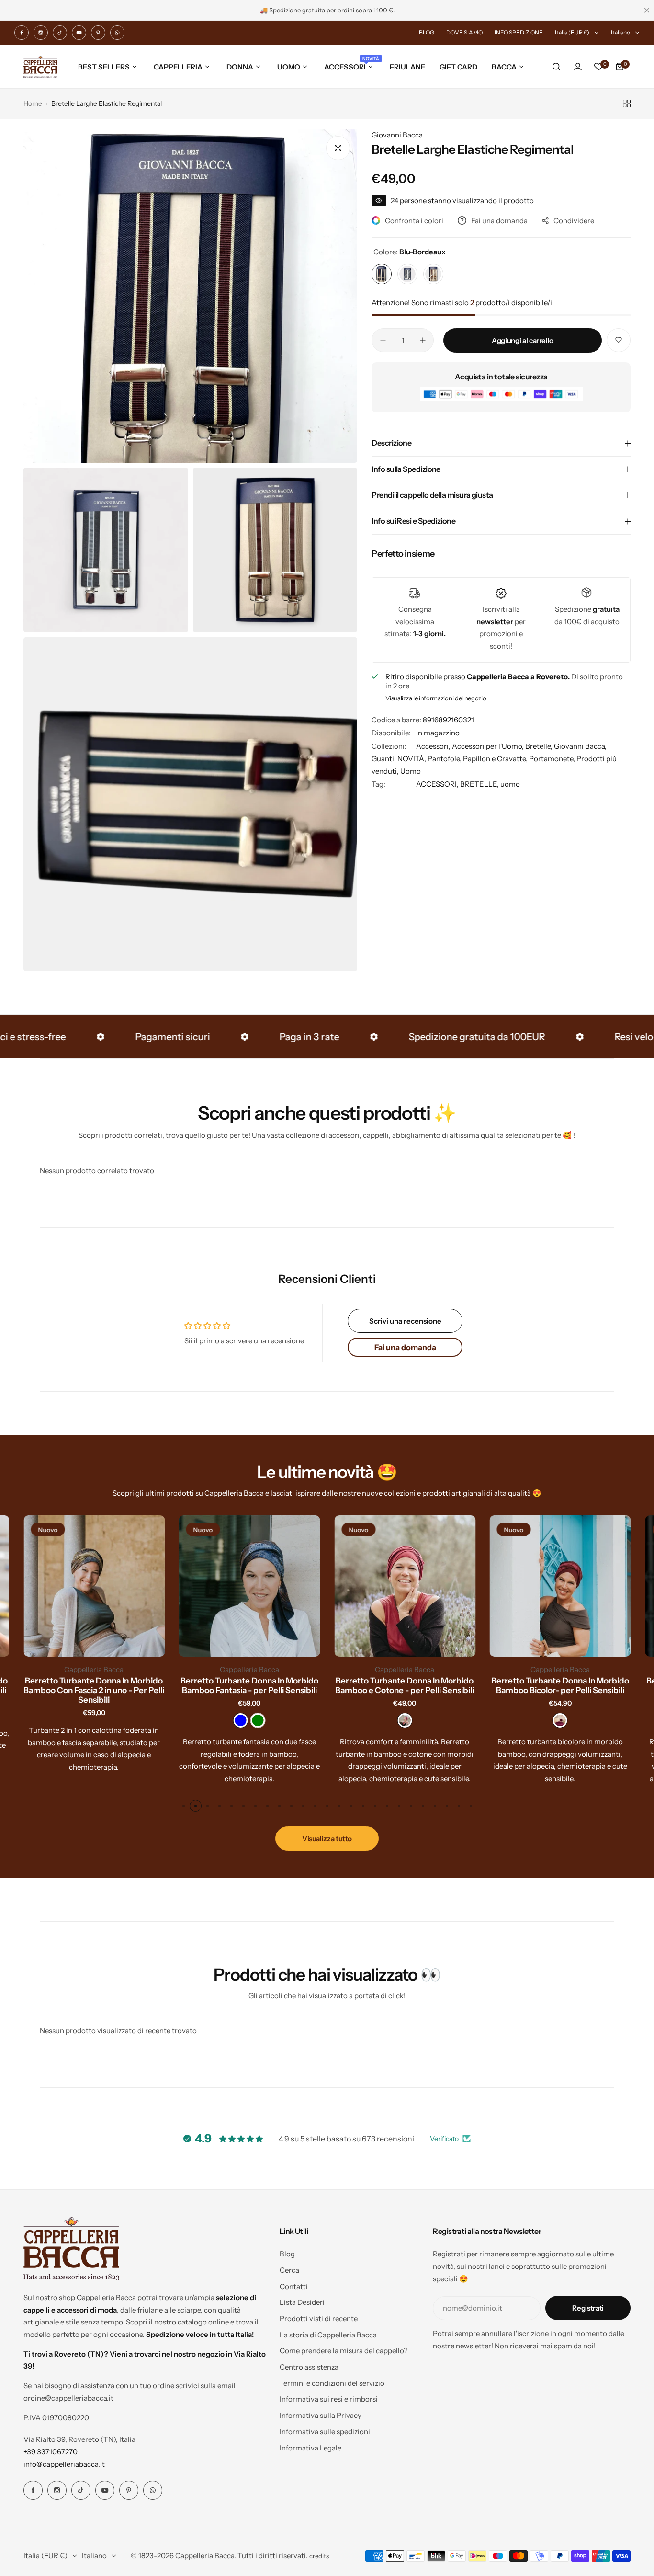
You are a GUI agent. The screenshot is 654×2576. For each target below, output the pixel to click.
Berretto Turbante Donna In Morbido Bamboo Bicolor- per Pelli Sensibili (560, 1685)
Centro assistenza (309, 2367)
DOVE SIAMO (464, 32)
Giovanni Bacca (397, 135)
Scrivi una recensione (405, 1321)
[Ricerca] (557, 67)
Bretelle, (540, 746)
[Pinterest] (98, 33)
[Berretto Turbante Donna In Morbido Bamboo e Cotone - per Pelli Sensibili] (405, 1586)
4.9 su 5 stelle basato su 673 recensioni (346, 2139)
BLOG (427, 32)
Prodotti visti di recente (319, 2318)
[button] (184, 1806)
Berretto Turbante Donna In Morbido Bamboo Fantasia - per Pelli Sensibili (249, 1685)
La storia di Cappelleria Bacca (328, 2335)
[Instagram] (41, 33)
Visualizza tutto (327, 1838)
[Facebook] (22, 33)
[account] (578, 67)
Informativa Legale (310, 2448)
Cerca (289, 2270)
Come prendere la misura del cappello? (344, 2351)
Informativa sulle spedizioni (325, 2432)
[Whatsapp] (117, 33)
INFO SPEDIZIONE (519, 32)
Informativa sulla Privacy (321, 2415)
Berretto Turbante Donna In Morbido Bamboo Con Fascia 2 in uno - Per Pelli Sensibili (94, 1690)
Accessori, (434, 746)
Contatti (294, 2286)
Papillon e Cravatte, (496, 759)
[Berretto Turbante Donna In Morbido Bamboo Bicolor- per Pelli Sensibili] (560, 1586)
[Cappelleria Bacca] (40, 67)
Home (33, 103)
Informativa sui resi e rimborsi (329, 2399)
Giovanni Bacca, (580, 746)
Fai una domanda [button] (405, 1347)
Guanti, (384, 759)
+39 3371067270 (51, 2452)
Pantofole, (445, 759)
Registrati (588, 2308)
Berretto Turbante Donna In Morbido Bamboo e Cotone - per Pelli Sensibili (405, 1685)
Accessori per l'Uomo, (489, 746)
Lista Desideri (302, 2302)
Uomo (411, 771)
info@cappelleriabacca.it (64, 2464)
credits (319, 2556)
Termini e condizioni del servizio (332, 2383)
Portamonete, (553, 759)
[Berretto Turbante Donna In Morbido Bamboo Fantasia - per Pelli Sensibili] (250, 1586)
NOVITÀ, (412, 759)
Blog (287, 2254)
